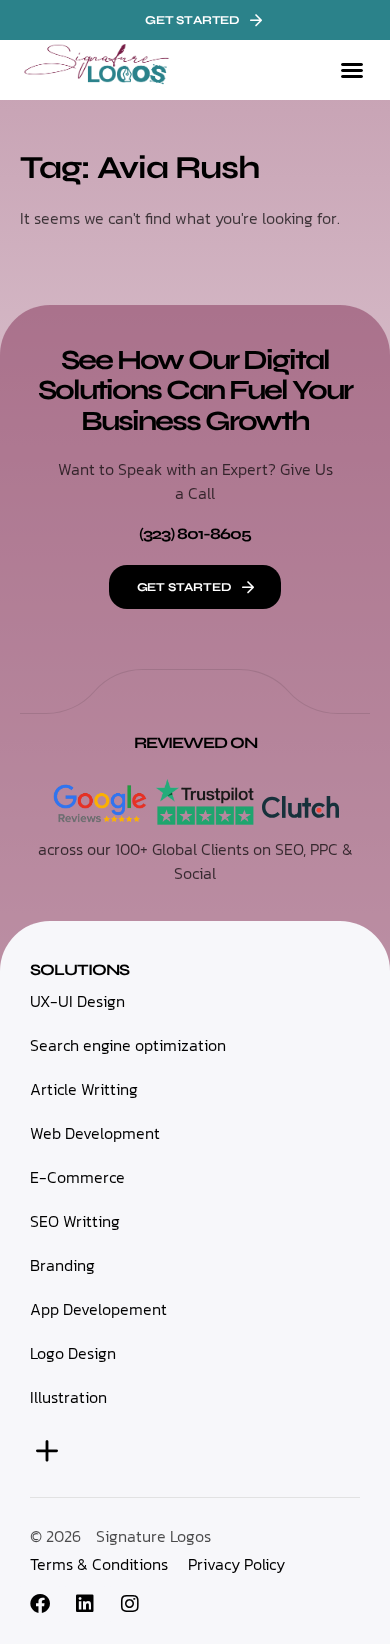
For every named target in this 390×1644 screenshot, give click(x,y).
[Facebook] (40, 1604)
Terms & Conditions (99, 1564)
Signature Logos (153, 1536)
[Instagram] (130, 1604)
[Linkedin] (85, 1604)
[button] (352, 70)
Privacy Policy (236, 1564)
